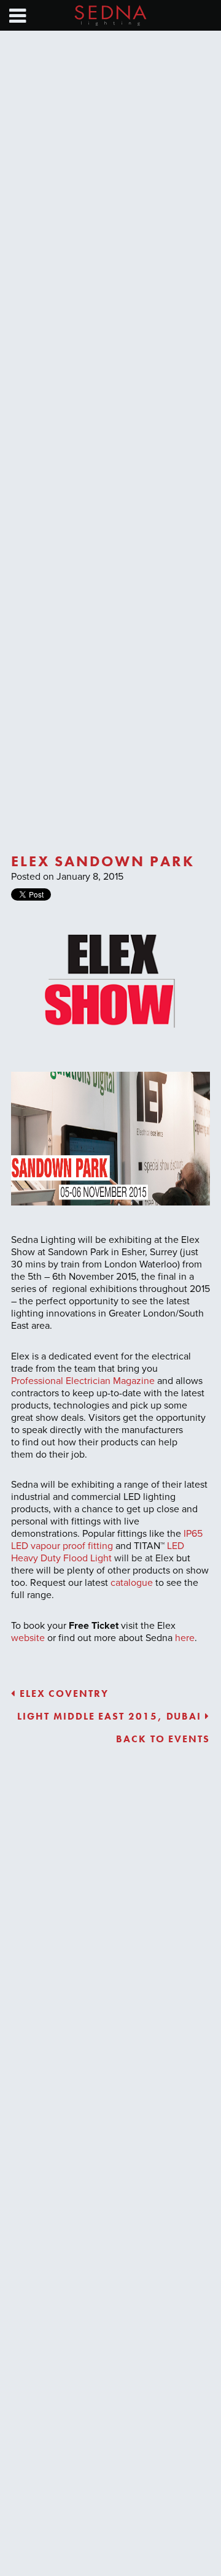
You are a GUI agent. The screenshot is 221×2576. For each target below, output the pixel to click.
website (28, 1638)
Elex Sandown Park (103, 861)
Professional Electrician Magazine (83, 1381)
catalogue (132, 1583)
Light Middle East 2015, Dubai (111, 1716)
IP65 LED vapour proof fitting (107, 1540)
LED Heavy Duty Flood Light (98, 1552)
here (185, 1638)
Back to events (163, 1739)
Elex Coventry (62, 1694)
